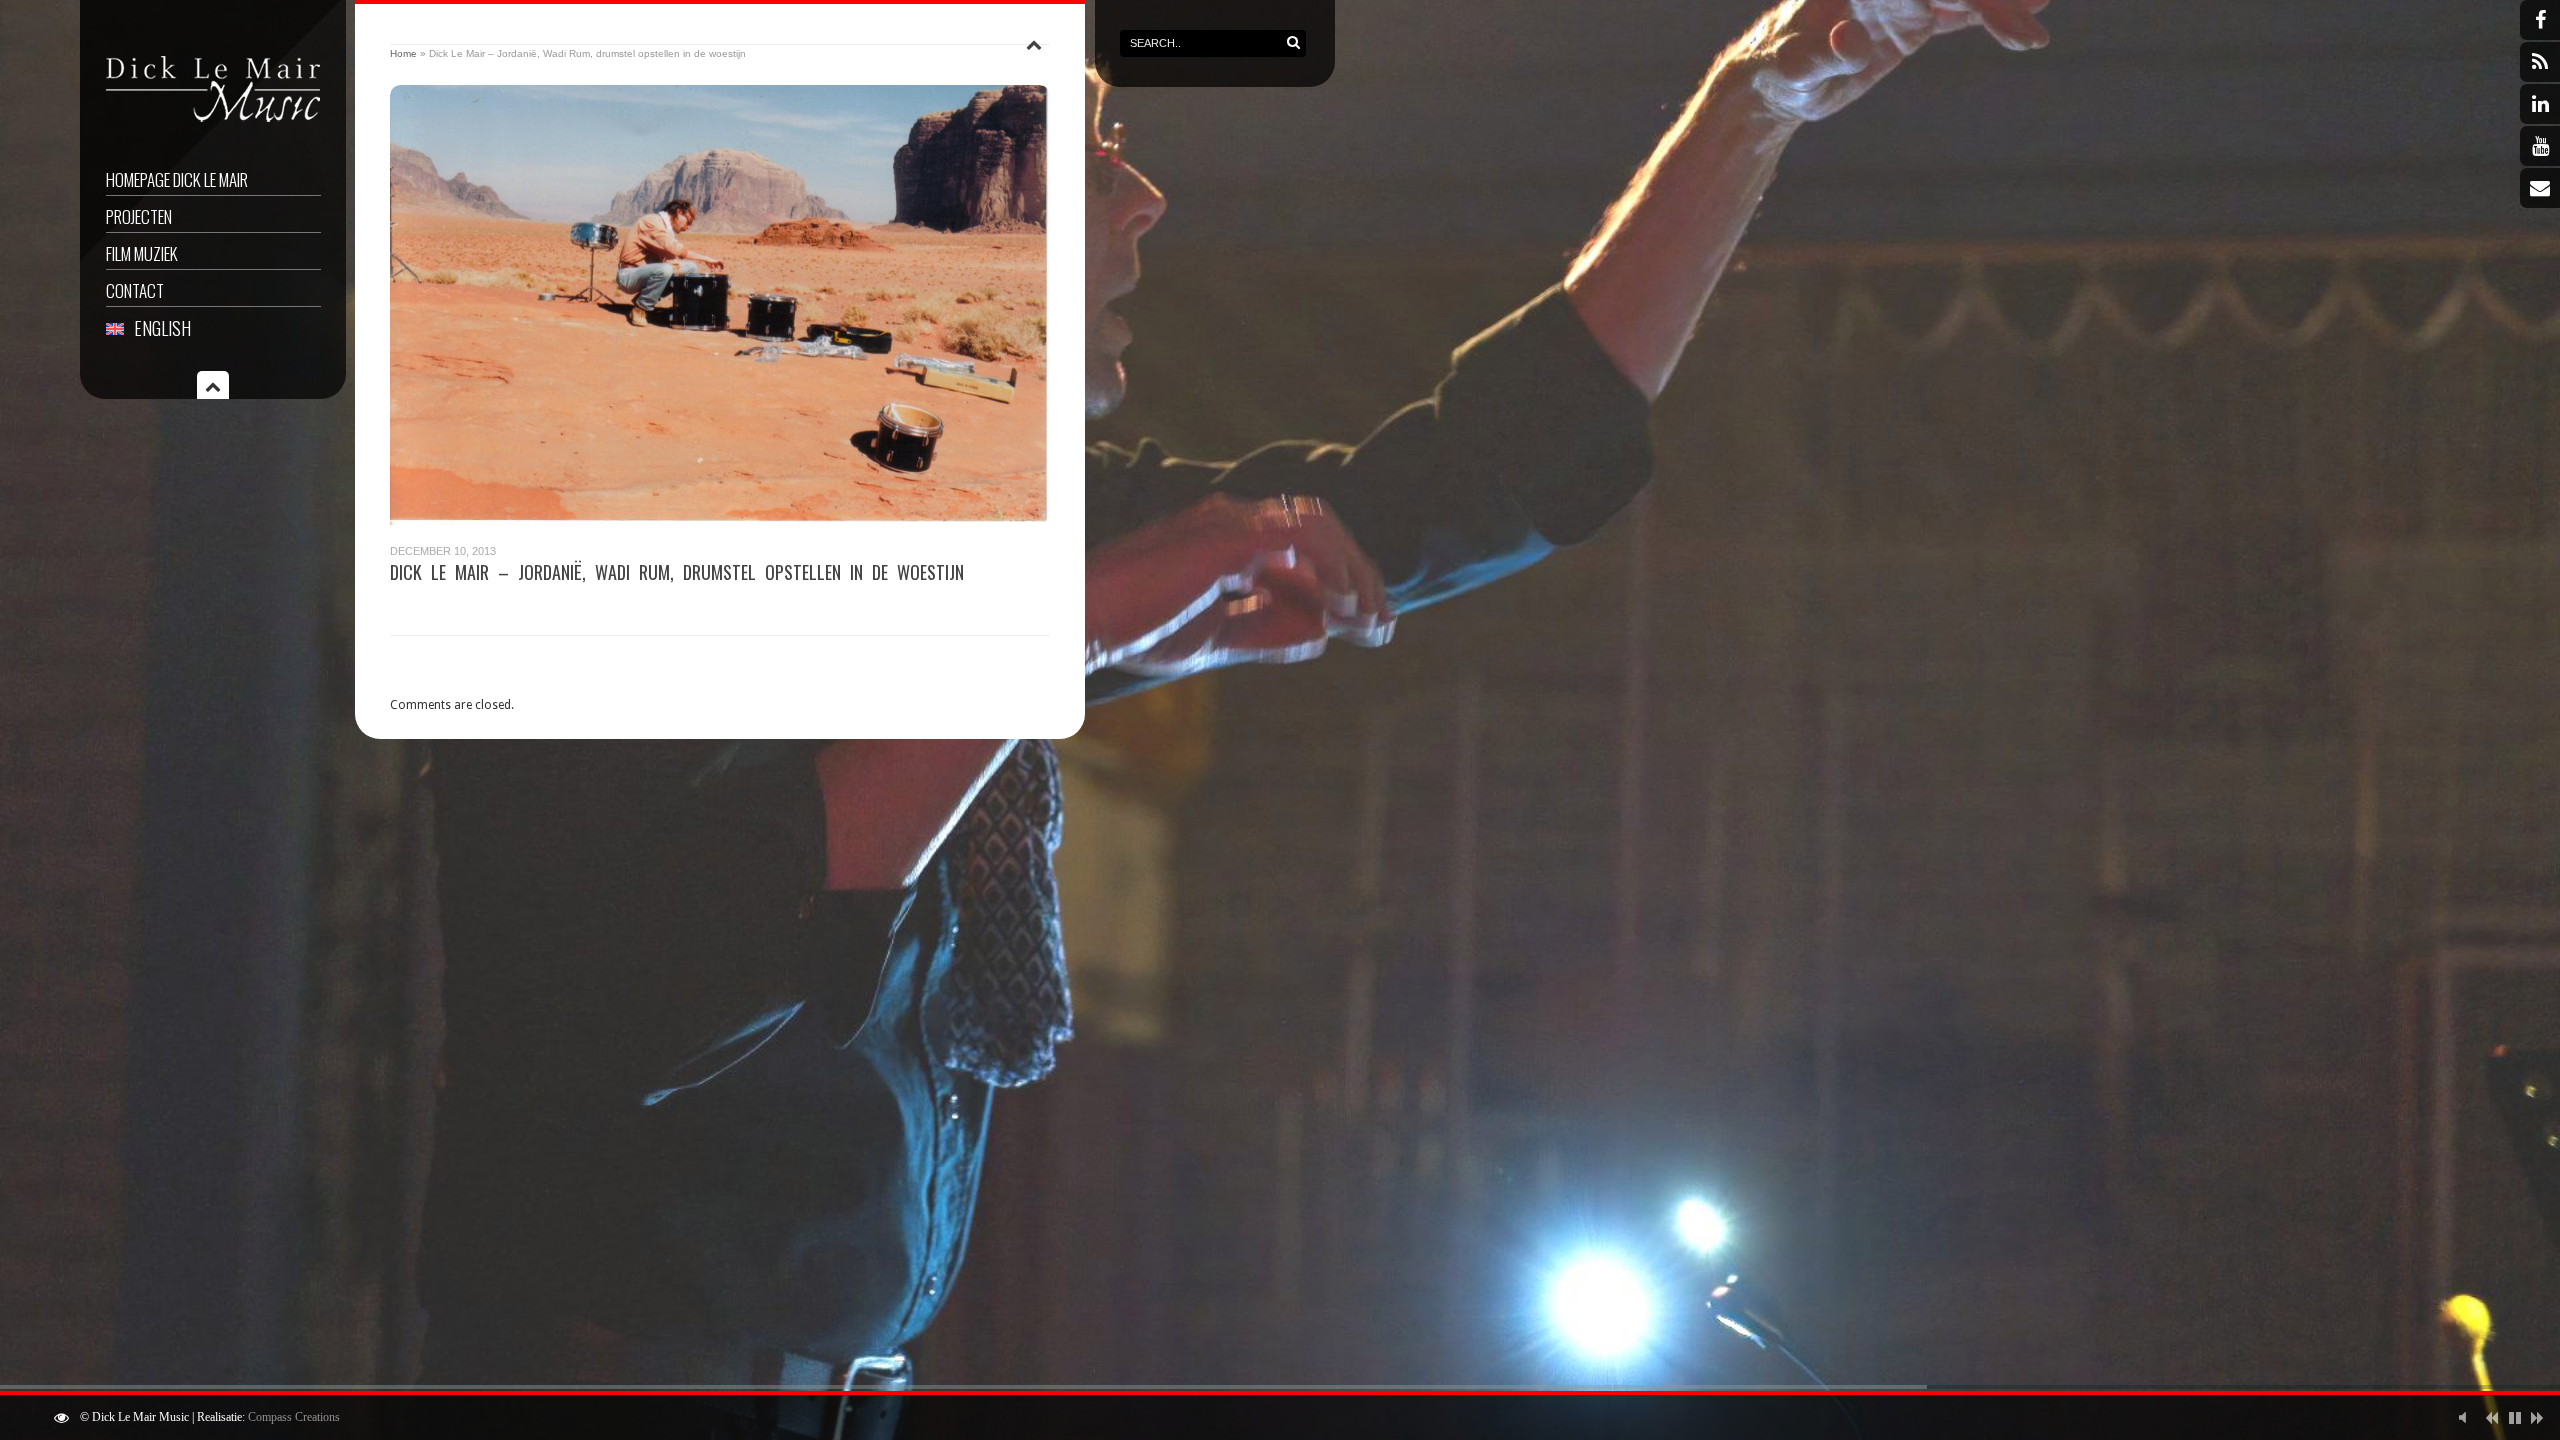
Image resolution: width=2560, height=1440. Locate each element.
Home (403, 53)
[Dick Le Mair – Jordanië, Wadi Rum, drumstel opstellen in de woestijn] (720, 305)
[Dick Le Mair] (213, 125)
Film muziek (142, 253)
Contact (135, 290)
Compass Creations (294, 1417)
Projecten (139, 216)
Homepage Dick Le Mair (177, 179)
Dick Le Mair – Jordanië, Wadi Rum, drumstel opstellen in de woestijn (677, 572)
